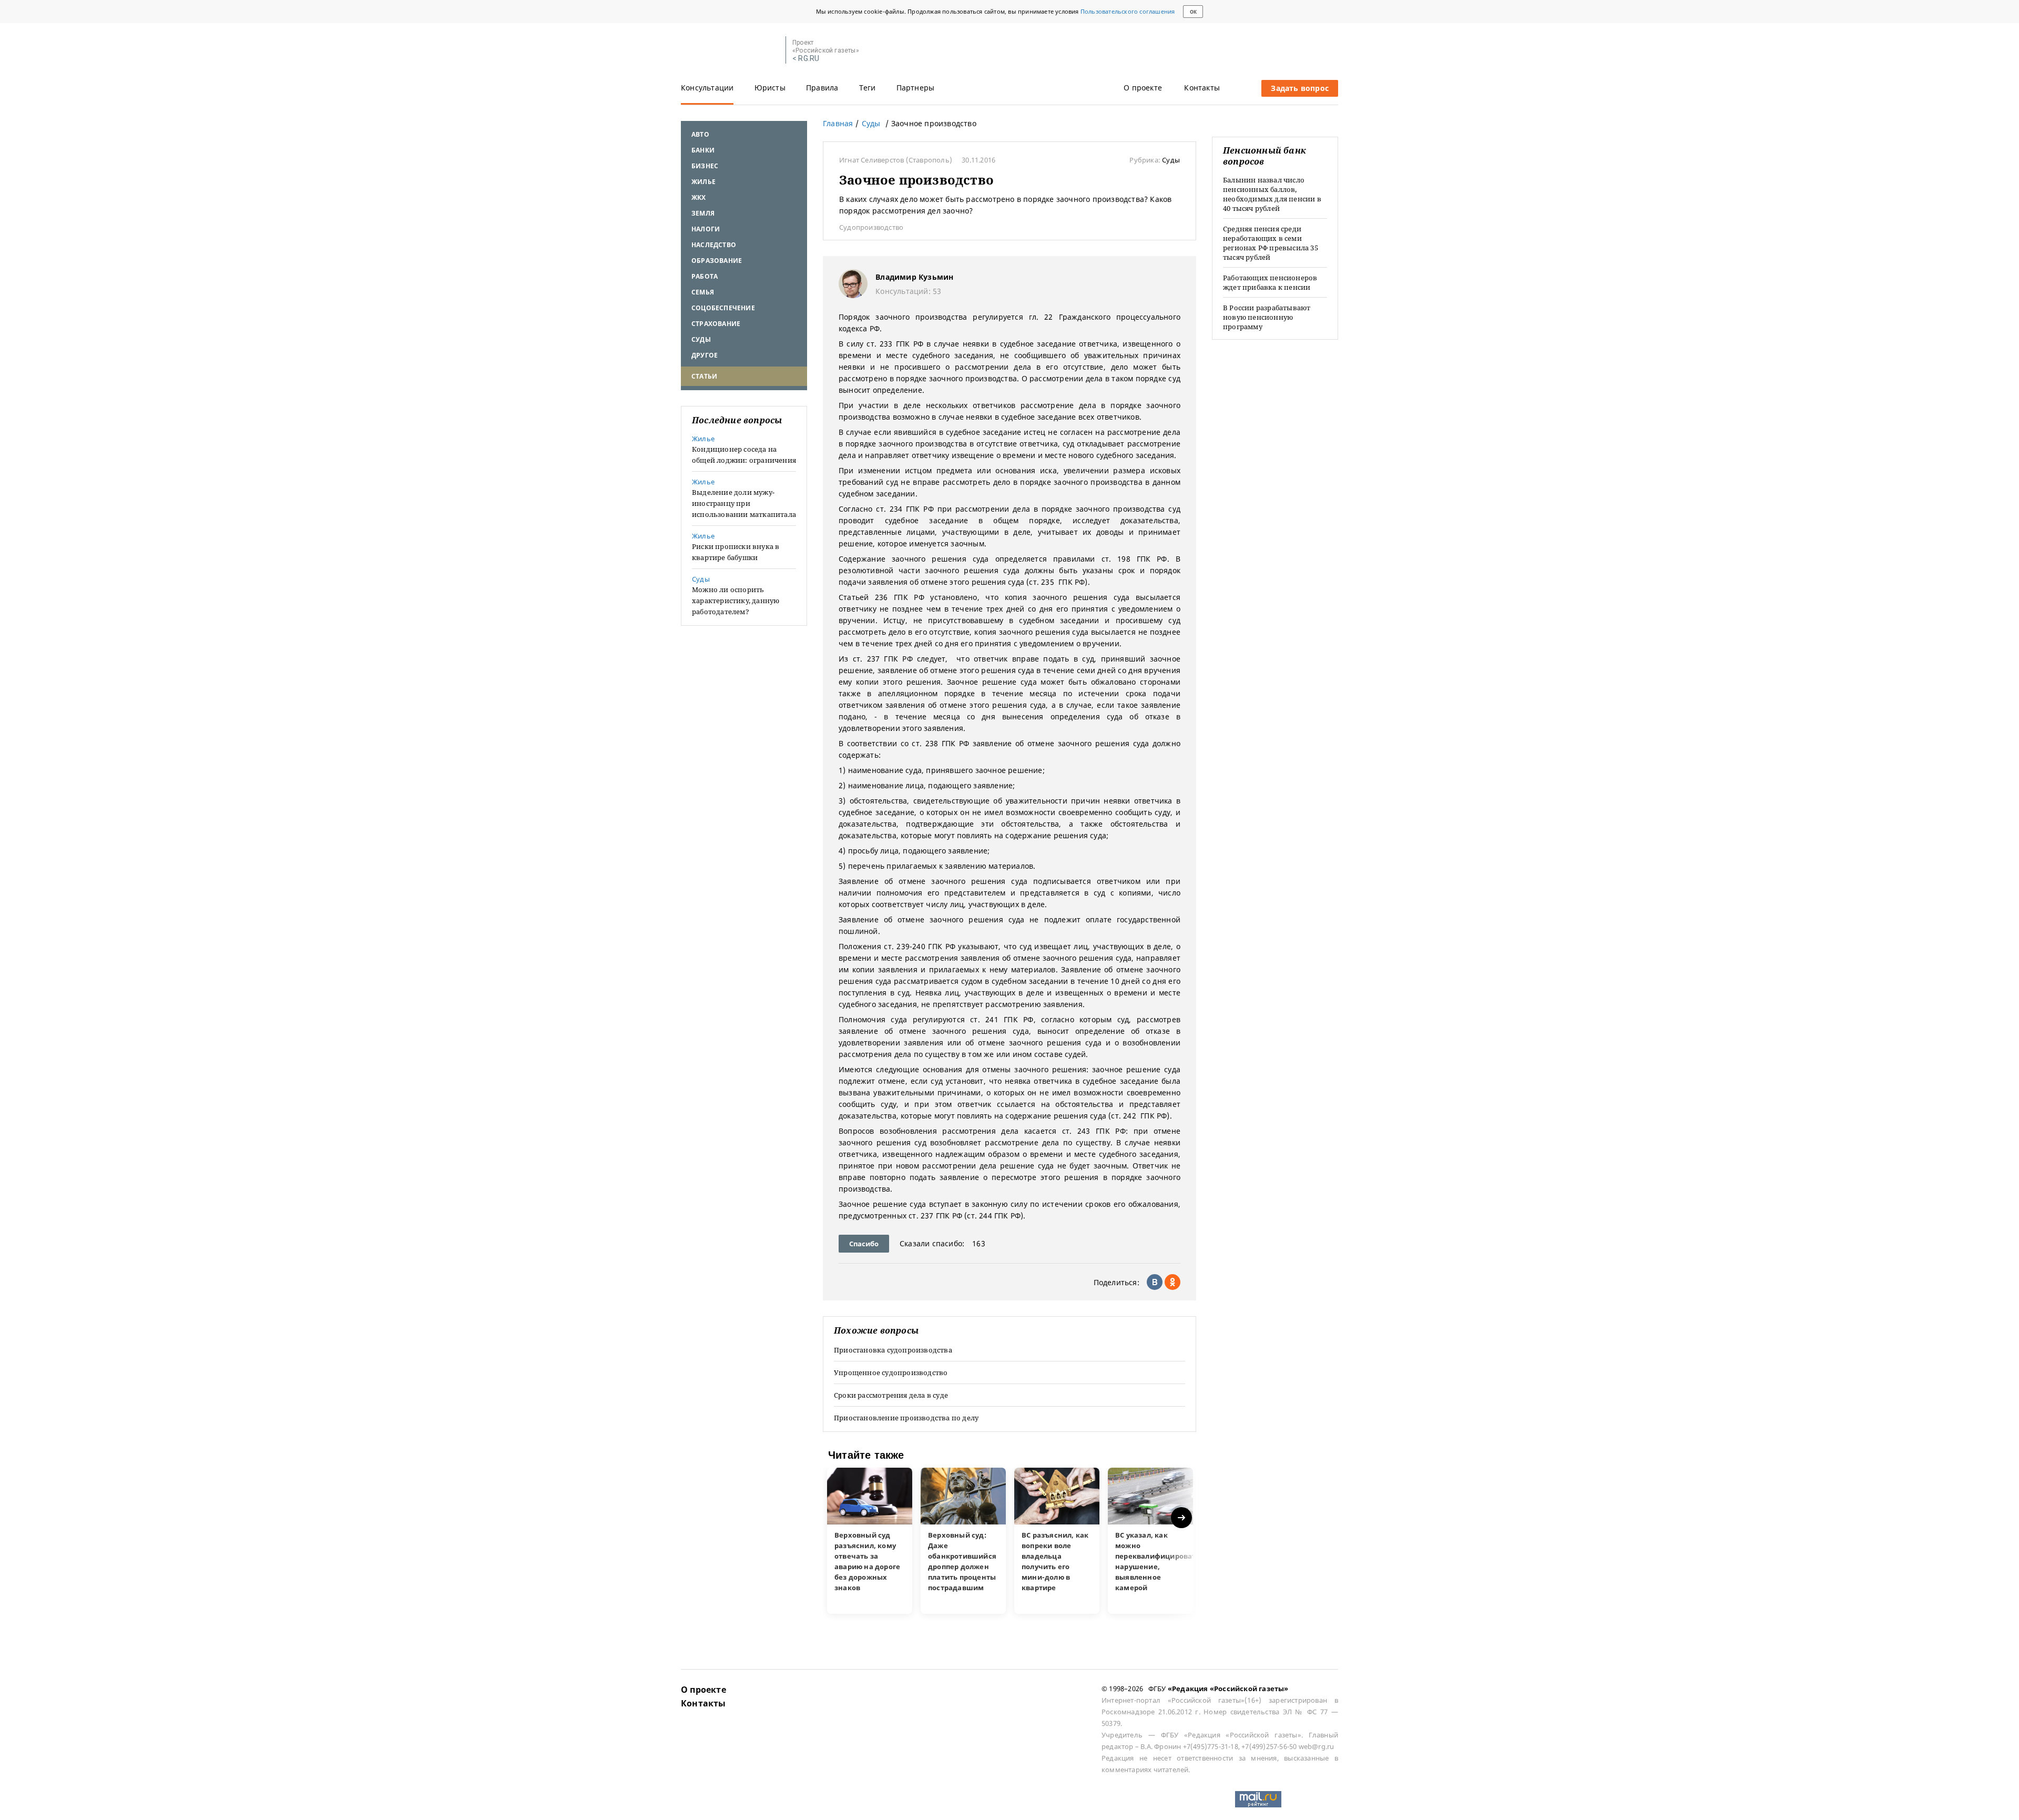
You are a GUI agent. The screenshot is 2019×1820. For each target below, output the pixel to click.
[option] (870, 1541)
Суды (701, 339)
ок (1193, 12)
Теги (868, 88)
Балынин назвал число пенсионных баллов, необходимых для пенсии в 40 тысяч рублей (1272, 194)
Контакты (1202, 88)
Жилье (703, 182)
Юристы (770, 88)
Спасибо (864, 1244)
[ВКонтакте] (1155, 1282)
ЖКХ (699, 197)
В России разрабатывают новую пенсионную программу (1267, 317)
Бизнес (705, 166)
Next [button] (1182, 1518)
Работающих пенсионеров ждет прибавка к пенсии (1270, 282)
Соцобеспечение (723, 308)
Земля (703, 213)
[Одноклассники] (1172, 1282)
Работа (705, 276)
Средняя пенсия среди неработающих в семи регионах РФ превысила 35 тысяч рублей (1271, 243)
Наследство (714, 245)
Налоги (706, 229)
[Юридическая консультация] (730, 50)
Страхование (716, 324)
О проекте (1143, 88)
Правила (822, 88)
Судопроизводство (871, 227)
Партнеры (916, 88)
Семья (703, 292)
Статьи (704, 376)
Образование (717, 261)
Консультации (707, 88)
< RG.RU (806, 59)
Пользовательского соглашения (1128, 11)
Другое (705, 355)
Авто (700, 134)
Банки (703, 150)
